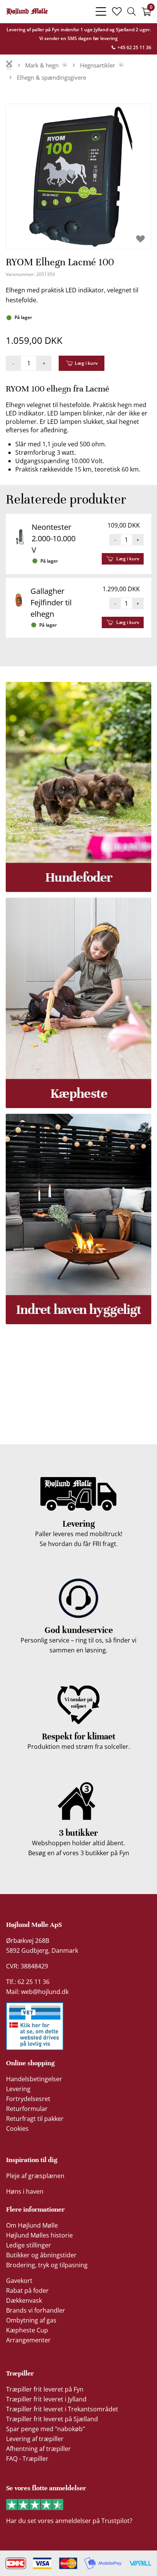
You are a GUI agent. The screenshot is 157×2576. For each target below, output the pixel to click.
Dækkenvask (24, 2300)
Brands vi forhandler (36, 2310)
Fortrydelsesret (28, 2099)
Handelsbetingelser (34, 2079)
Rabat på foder (27, 2290)
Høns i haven (25, 2191)
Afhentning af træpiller (38, 2449)
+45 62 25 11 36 (134, 47)
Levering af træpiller (35, 2439)
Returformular (27, 2109)
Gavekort (19, 2281)
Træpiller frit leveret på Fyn (45, 2389)
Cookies (17, 2128)
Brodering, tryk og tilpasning (47, 2265)
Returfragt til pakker (35, 2119)
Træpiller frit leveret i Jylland (46, 2399)
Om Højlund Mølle (32, 2225)
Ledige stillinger (29, 2245)
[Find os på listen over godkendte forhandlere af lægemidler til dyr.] (35, 2026)
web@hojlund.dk (45, 1992)
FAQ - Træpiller (27, 2459)
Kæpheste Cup (27, 2330)
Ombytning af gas (31, 2320)
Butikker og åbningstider (41, 2255)
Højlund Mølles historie (39, 2235)
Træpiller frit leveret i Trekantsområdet (62, 2409)
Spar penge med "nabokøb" (46, 2429)
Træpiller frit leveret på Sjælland (52, 2419)
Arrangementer (28, 2340)
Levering (18, 2089)
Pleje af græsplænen (35, 2176)
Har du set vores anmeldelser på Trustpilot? (69, 2521)
